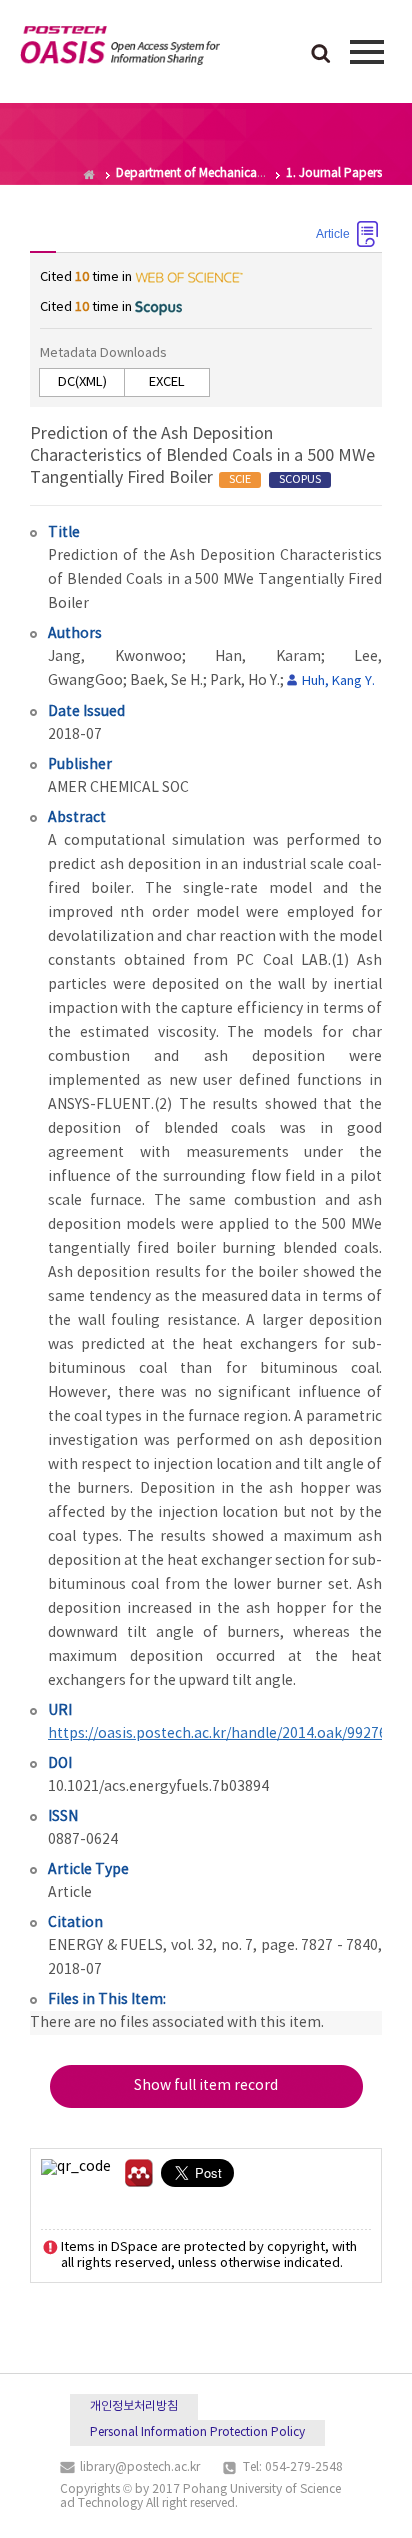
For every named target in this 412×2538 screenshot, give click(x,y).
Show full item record (206, 2086)
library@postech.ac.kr (140, 2467)
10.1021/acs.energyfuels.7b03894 (158, 1787)
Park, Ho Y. (245, 681)
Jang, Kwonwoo (115, 657)
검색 (321, 55)
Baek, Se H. (166, 681)
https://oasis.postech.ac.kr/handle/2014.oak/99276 (217, 1734)
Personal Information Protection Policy (197, 2432)
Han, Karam (268, 657)
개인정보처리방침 (134, 2406)
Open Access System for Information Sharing (120, 49)
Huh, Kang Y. (338, 681)
